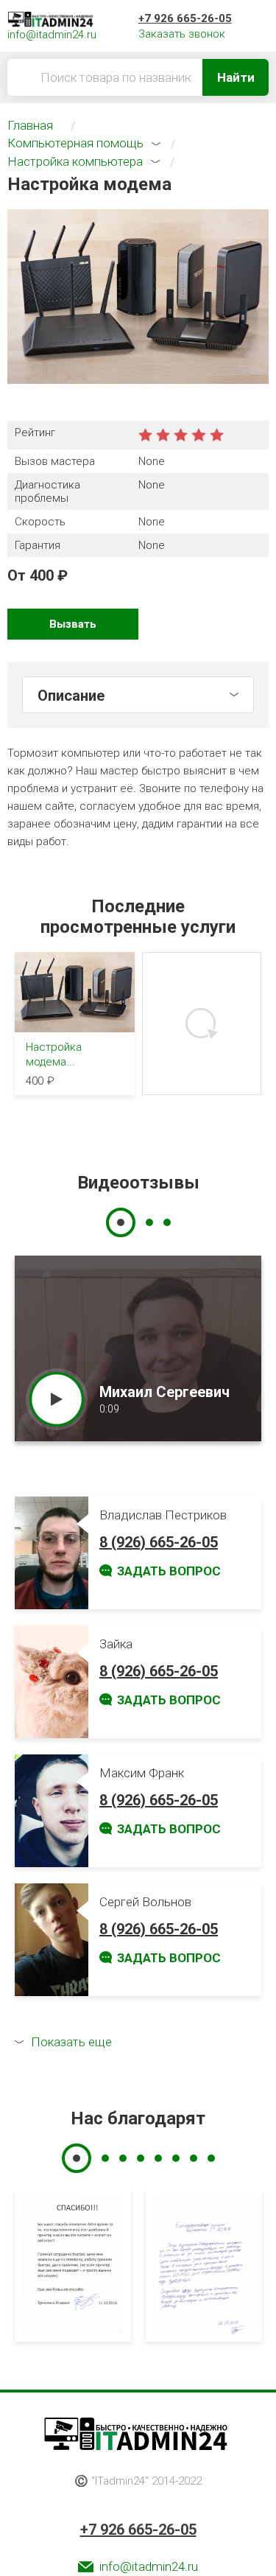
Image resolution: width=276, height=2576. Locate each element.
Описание (71, 696)
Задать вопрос (169, 1571)
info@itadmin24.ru (149, 2566)
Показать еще (71, 2042)
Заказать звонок (182, 34)
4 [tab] (141, 2158)
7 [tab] (194, 2158)
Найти (236, 77)
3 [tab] (167, 1222)
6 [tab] (176, 2158)
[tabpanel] (138, 1348)
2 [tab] (149, 1222)
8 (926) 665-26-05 (159, 1542)
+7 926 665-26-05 (185, 18)
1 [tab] (121, 1222)
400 (42, 575)
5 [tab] (158, 2158)
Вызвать (73, 624)
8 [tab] (211, 2158)
